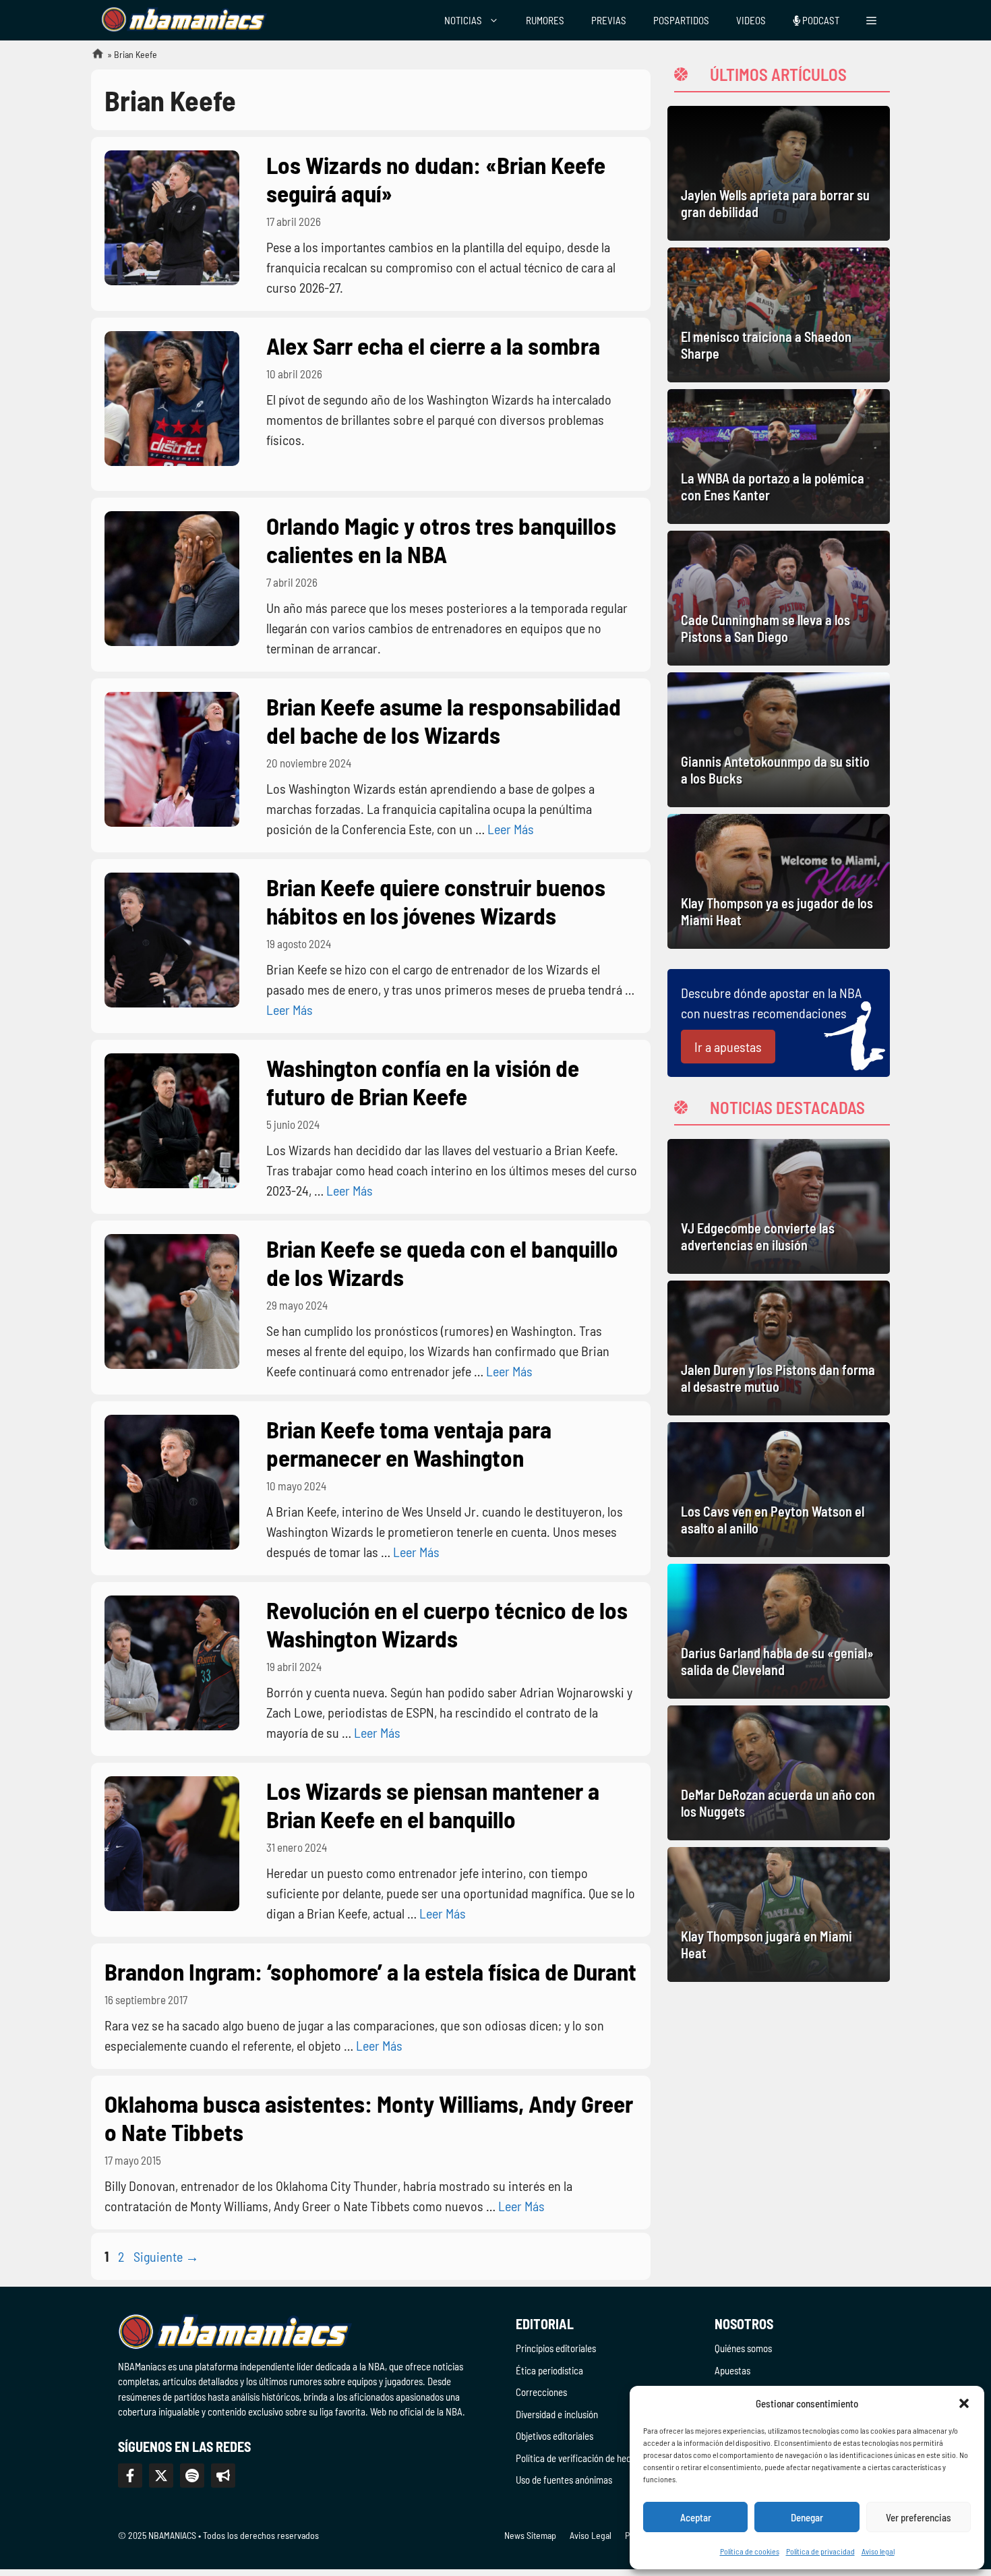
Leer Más (511, 829)
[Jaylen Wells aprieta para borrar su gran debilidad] (779, 173)
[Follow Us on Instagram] (192, 2476)
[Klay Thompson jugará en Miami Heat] (779, 1914)
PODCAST (820, 20)
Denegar (807, 2517)
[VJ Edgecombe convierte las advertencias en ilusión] (779, 1206)
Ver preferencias (919, 2517)
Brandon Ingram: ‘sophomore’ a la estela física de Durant (370, 1971)
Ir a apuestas (728, 1047)
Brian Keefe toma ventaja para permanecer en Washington (409, 1443)
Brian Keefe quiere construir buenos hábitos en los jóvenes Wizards (436, 901)
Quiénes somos (743, 2348)
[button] (964, 2403)
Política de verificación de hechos (580, 2458)
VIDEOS (751, 20)
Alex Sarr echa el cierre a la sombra (433, 345)
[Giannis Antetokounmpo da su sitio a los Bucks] (779, 740)
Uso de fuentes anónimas (564, 2480)
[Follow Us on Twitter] (161, 2476)
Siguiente (166, 2256)
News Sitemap (530, 2535)
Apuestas (732, 2370)
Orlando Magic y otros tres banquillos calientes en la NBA (441, 539)
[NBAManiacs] (184, 20)
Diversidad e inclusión (557, 2414)
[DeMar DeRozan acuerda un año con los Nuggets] (779, 1773)
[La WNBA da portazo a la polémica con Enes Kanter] (779, 457)
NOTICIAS (463, 20)
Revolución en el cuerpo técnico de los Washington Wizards (447, 1624)
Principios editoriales (556, 2348)
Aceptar (696, 2517)
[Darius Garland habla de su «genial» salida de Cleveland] (779, 1631)
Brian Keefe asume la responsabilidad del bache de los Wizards (444, 720)
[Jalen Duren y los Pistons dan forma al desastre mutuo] (779, 1348)
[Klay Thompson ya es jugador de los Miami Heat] (779, 881)
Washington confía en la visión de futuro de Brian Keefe (423, 1082)
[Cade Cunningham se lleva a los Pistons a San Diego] (779, 598)
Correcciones (541, 2392)
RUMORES (545, 20)
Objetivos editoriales (554, 2436)
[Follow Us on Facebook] (130, 2476)
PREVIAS (609, 20)
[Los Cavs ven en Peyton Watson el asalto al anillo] (779, 1490)
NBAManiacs (92, 58)
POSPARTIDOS (681, 20)
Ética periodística (549, 2370)
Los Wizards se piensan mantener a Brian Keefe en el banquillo (433, 1805)
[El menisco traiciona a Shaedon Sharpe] (779, 315)
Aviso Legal (591, 2535)
